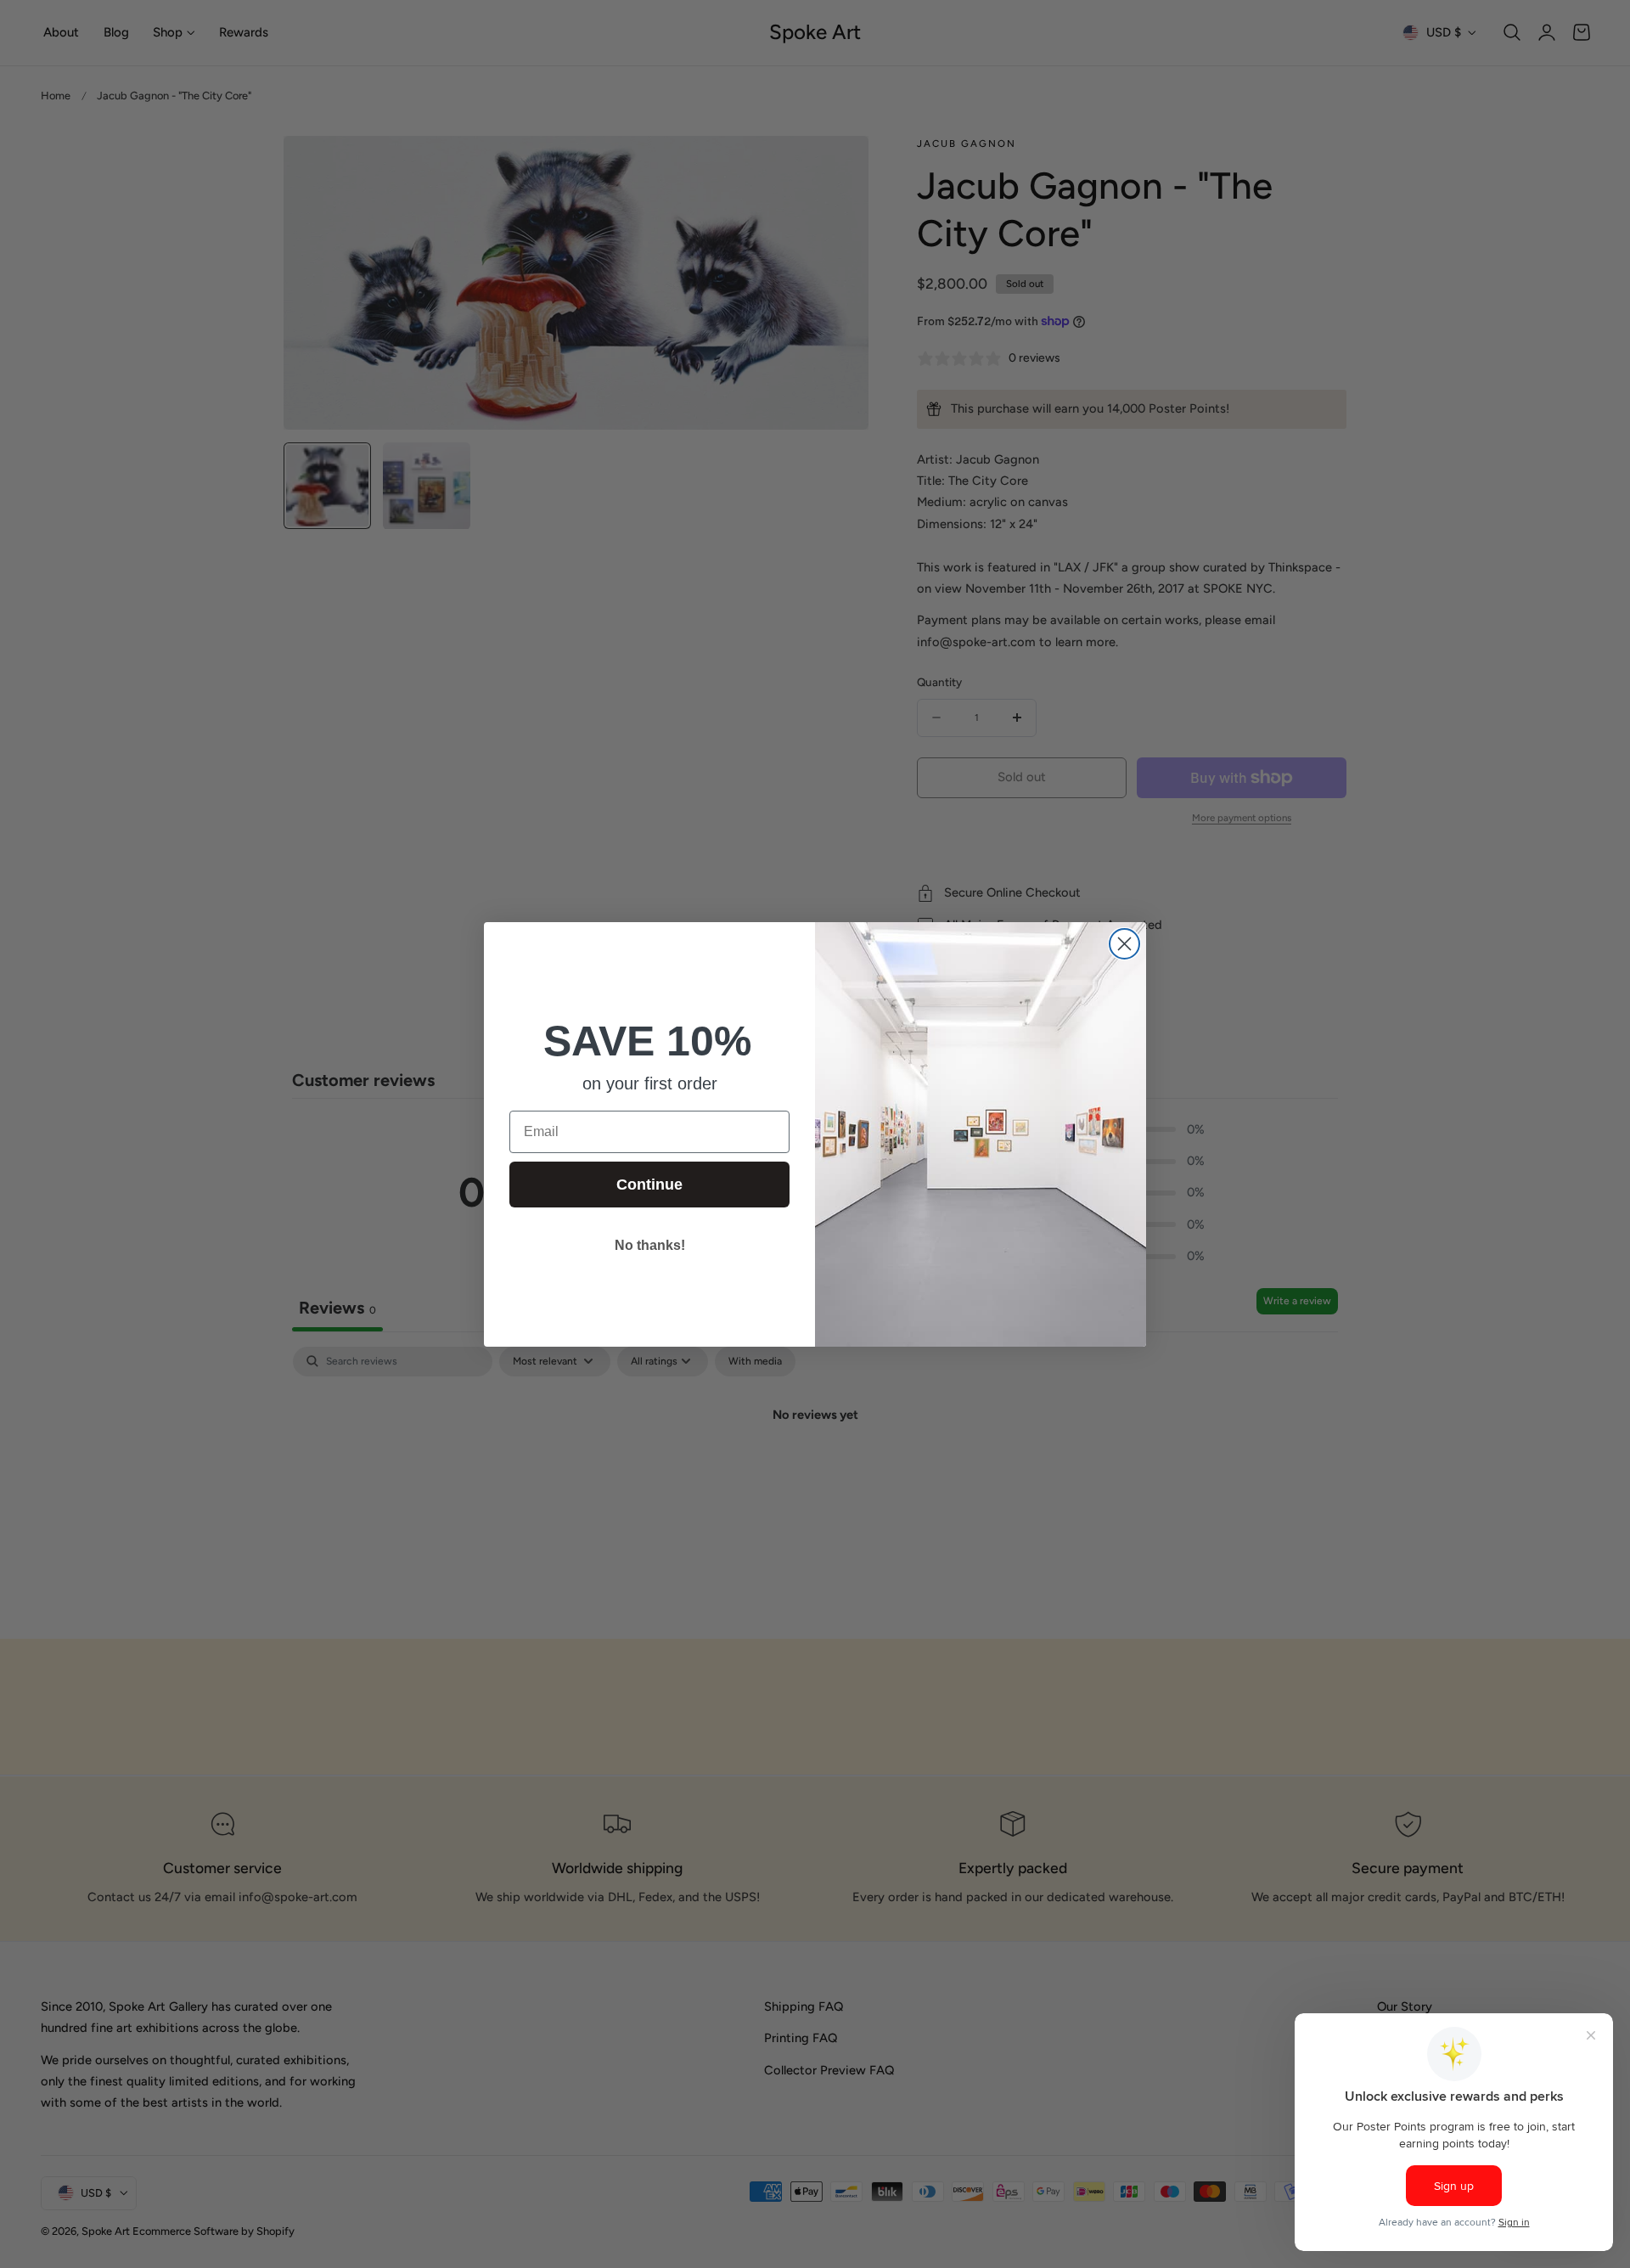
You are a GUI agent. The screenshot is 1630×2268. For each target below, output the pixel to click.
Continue (649, 1185)
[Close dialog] (1124, 944)
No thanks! (650, 1245)
